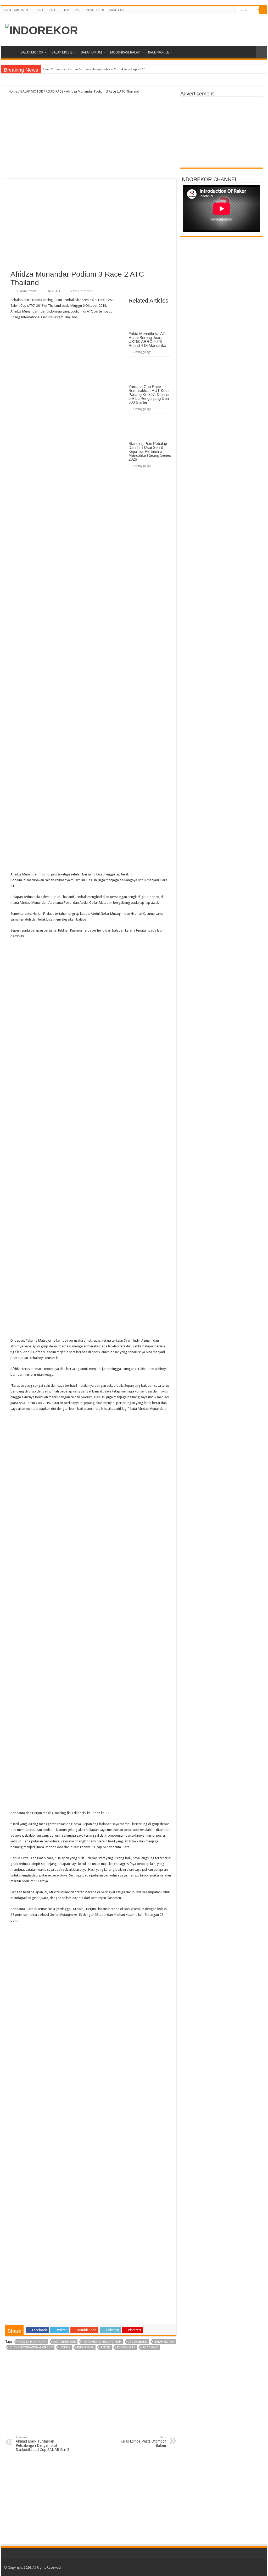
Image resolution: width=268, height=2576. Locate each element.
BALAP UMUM (91, 52)
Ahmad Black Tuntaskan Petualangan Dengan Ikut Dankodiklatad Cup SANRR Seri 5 (43, 2444)
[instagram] (231, 10)
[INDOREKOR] (42, 30)
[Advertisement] (91, 137)
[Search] (263, 10)
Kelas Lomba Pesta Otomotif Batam (143, 2442)
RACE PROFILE (158, 52)
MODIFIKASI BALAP (125, 52)
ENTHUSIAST (72, 10)
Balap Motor (164, 2342)
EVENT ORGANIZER (17, 10)
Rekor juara (126, 2348)
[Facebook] (222, 10)
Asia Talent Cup (65, 2342)
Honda (65, 2348)
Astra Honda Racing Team (102, 2342)
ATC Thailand (138, 2342)
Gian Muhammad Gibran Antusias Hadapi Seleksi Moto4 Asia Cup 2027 (94, 69)
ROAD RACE (54, 91)
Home (11, 52)
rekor (105, 2348)
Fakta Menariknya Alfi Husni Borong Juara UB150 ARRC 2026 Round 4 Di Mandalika (148, 340)
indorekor (85, 2348)
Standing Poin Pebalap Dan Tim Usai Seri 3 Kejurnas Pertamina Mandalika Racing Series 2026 (150, 451)
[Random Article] (261, 52)
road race (150, 2348)
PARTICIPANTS (47, 10)
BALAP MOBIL (62, 52)
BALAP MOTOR (32, 52)
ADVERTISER (95, 10)
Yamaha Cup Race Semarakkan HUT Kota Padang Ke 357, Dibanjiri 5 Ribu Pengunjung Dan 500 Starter (149, 394)
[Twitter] (227, 10)
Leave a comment (82, 291)
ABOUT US (117, 10)
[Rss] (217, 10)
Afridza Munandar (32, 2342)
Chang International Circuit (31, 2348)
